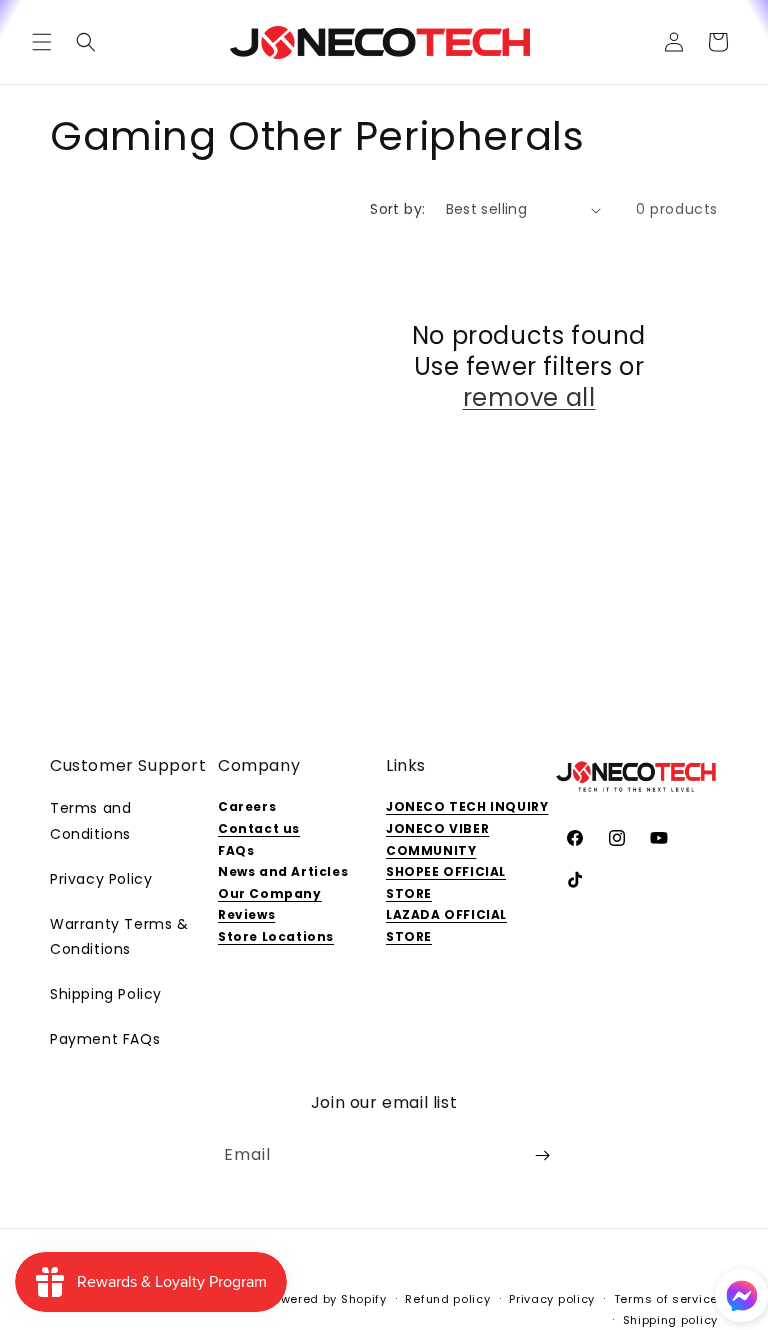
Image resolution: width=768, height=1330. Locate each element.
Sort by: (397, 209)
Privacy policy (552, 1299)
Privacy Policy (101, 879)
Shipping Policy (106, 994)
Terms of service (666, 1299)
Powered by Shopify (326, 1299)
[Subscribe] (542, 1155)
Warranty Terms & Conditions (119, 936)
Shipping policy (671, 1320)
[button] (42, 42)
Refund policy (447, 1299)
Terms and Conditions (90, 820)
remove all (529, 397)
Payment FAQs (105, 1039)
